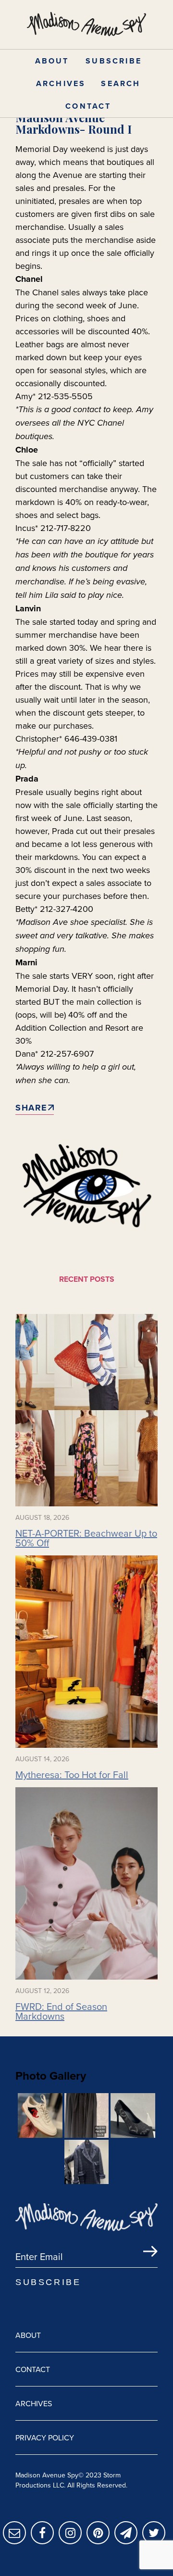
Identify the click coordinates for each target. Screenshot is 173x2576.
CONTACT (88, 106)
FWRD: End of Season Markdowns (61, 2011)
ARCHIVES (61, 83)
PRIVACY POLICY (45, 2437)
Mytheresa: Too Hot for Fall (72, 1775)
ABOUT (52, 61)
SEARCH (121, 83)
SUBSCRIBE (114, 61)
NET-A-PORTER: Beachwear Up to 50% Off (86, 1538)
